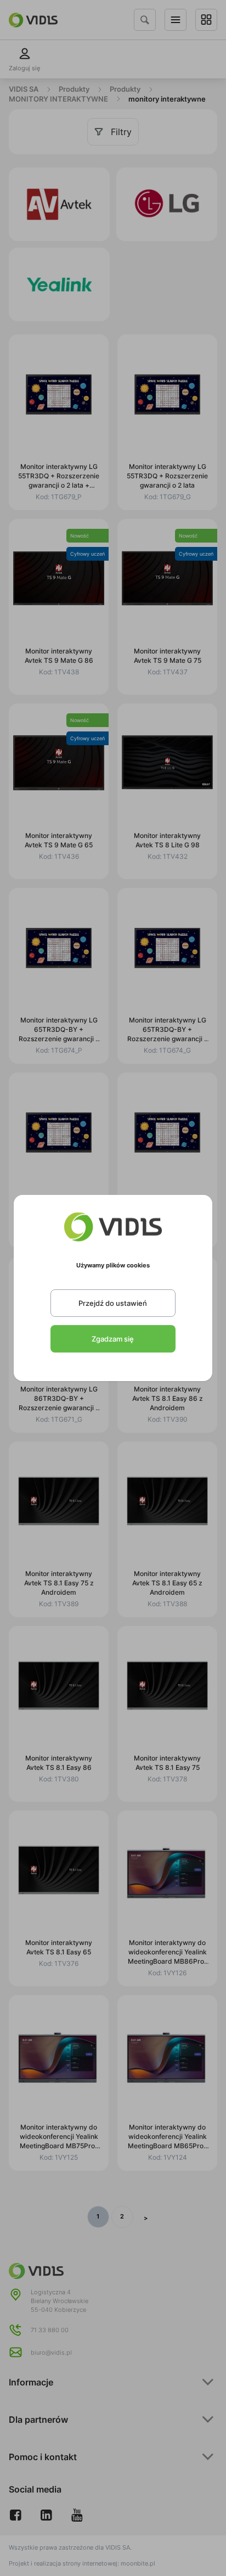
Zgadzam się (113, 1339)
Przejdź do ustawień (113, 1303)
